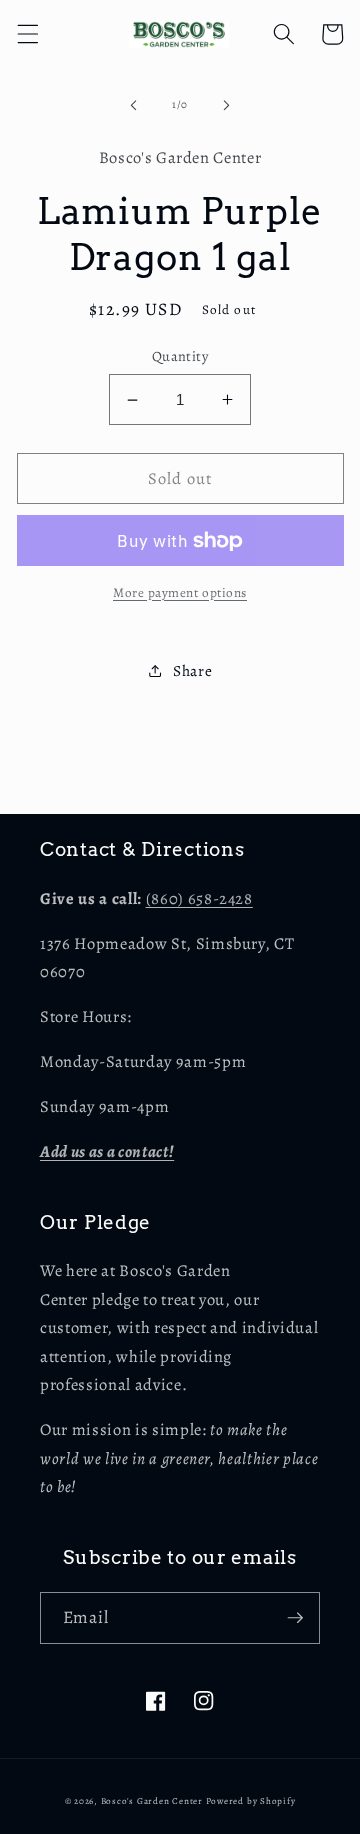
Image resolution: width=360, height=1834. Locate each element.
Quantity (180, 356)
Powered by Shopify (251, 1801)
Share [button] (192, 670)
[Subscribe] (295, 1618)
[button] (27, 34)
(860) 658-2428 (199, 898)
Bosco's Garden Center (152, 1801)
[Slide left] (134, 105)
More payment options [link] (180, 593)
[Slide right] (226, 105)
